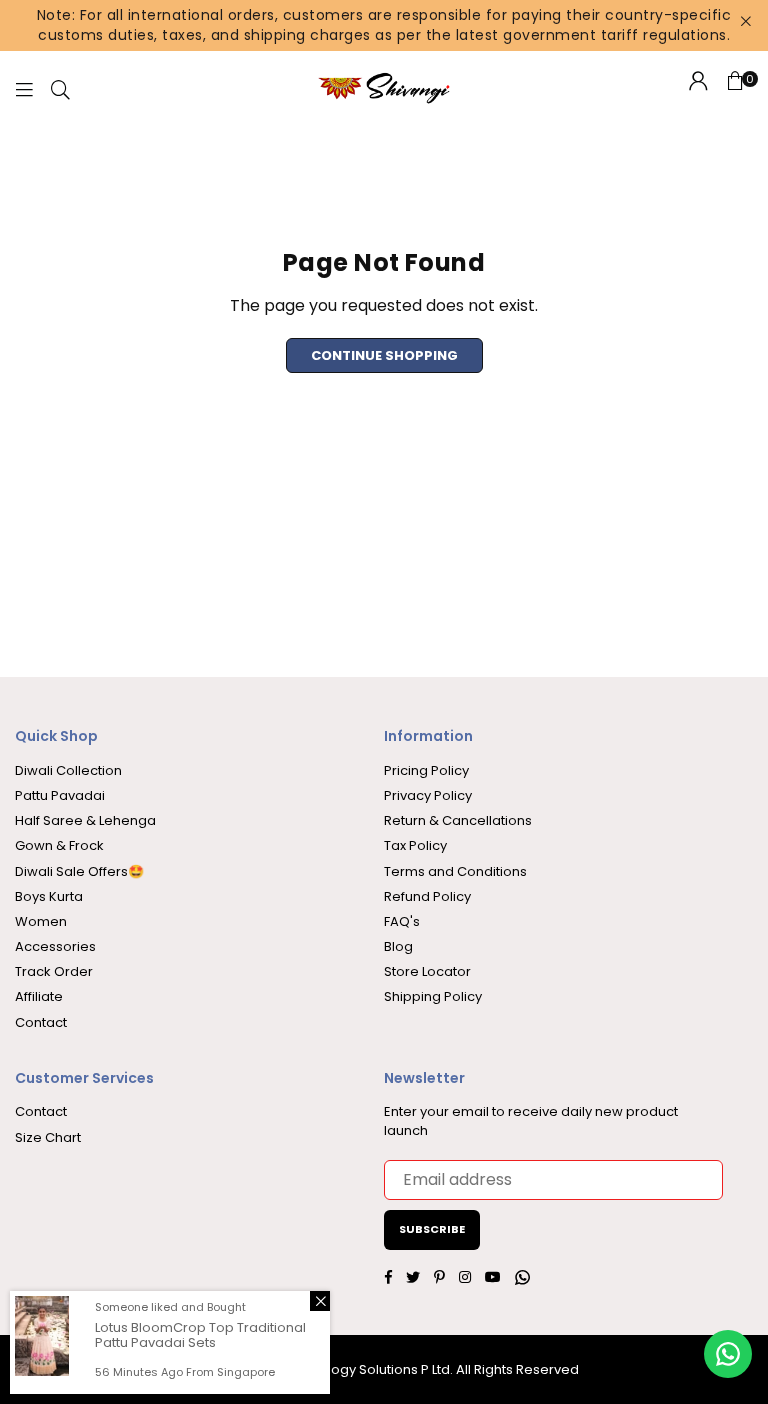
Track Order (54, 971)
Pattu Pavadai (60, 795)
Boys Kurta (49, 896)
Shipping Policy (433, 996)
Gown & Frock (59, 845)
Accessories (55, 946)
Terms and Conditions (455, 871)
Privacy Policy (428, 795)
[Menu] (24, 88)
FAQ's (402, 921)
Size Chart (48, 1137)
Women (41, 921)
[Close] (320, 1301)
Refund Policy (427, 896)
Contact (41, 1022)
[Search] (60, 88)
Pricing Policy (426, 770)
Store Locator (427, 971)
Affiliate (39, 996)
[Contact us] (728, 1354)
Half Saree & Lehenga (85, 820)
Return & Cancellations (458, 820)
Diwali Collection (68, 770)
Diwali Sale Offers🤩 (79, 871)
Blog (398, 946)
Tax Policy (415, 845)
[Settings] (698, 89)
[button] (735, 89)
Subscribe (432, 1229)
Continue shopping (384, 355)
